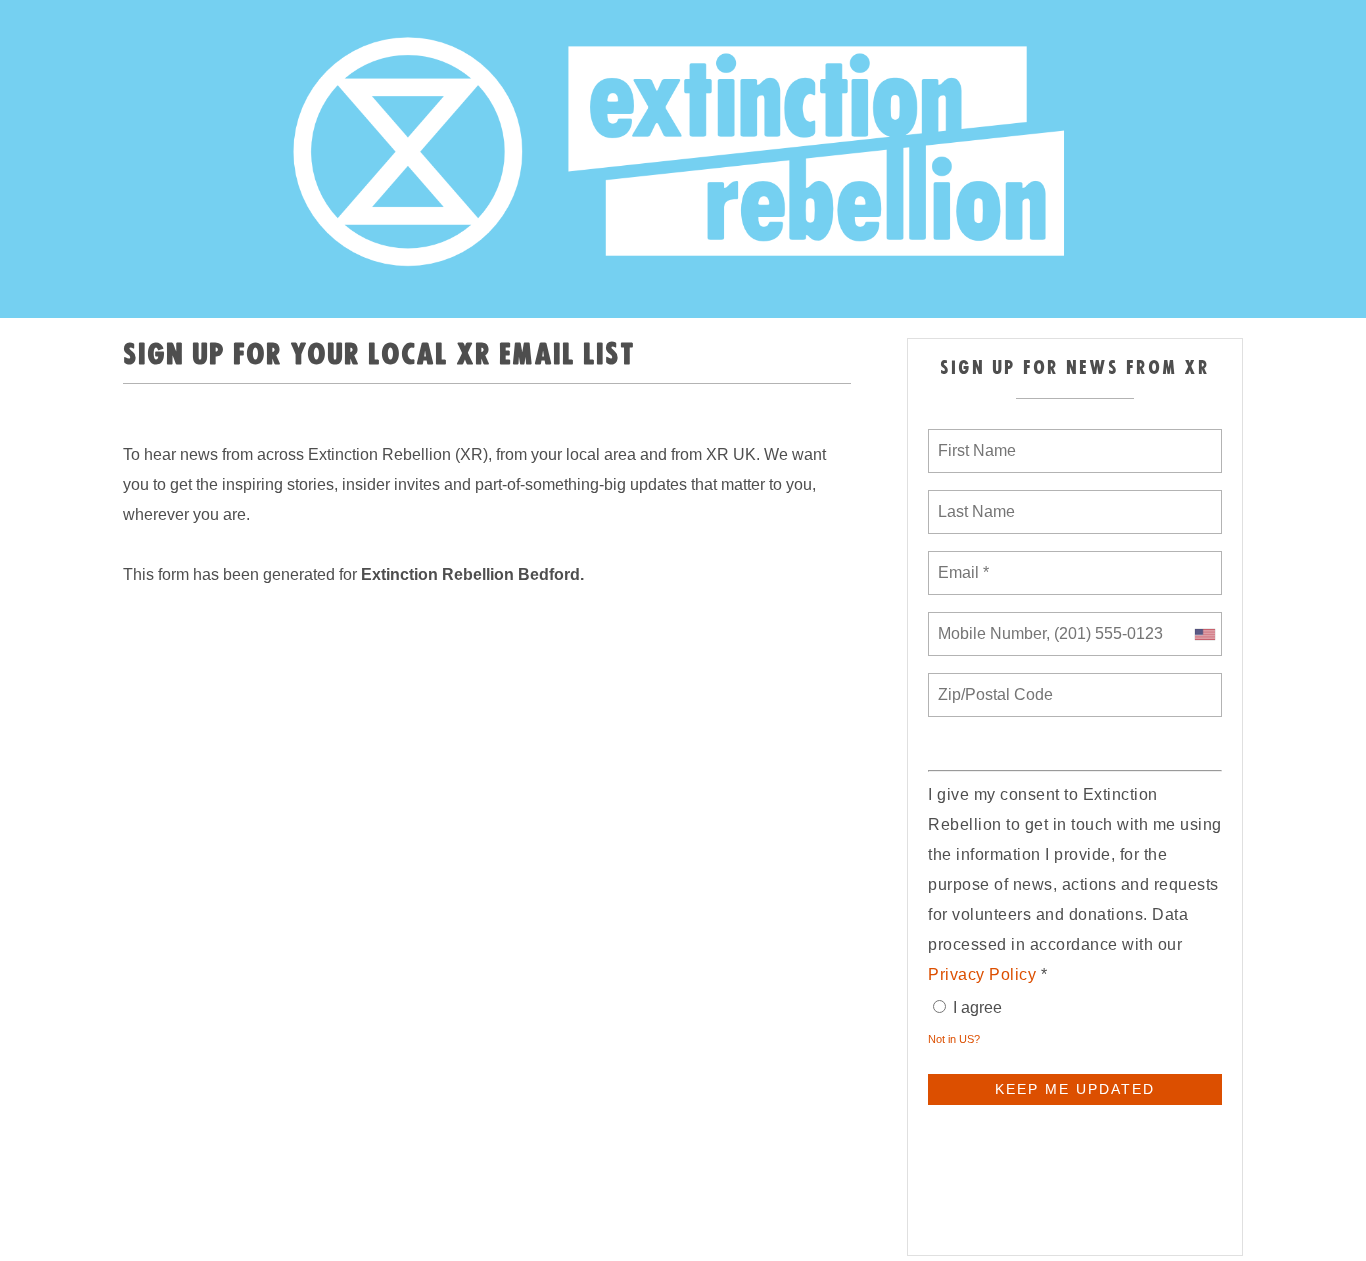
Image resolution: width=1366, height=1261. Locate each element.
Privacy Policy (982, 974)
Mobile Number (989, 622)
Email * (961, 561)
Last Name (973, 500)
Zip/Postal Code (992, 683)
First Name (975, 439)
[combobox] (1204, 634)
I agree (977, 1007)
